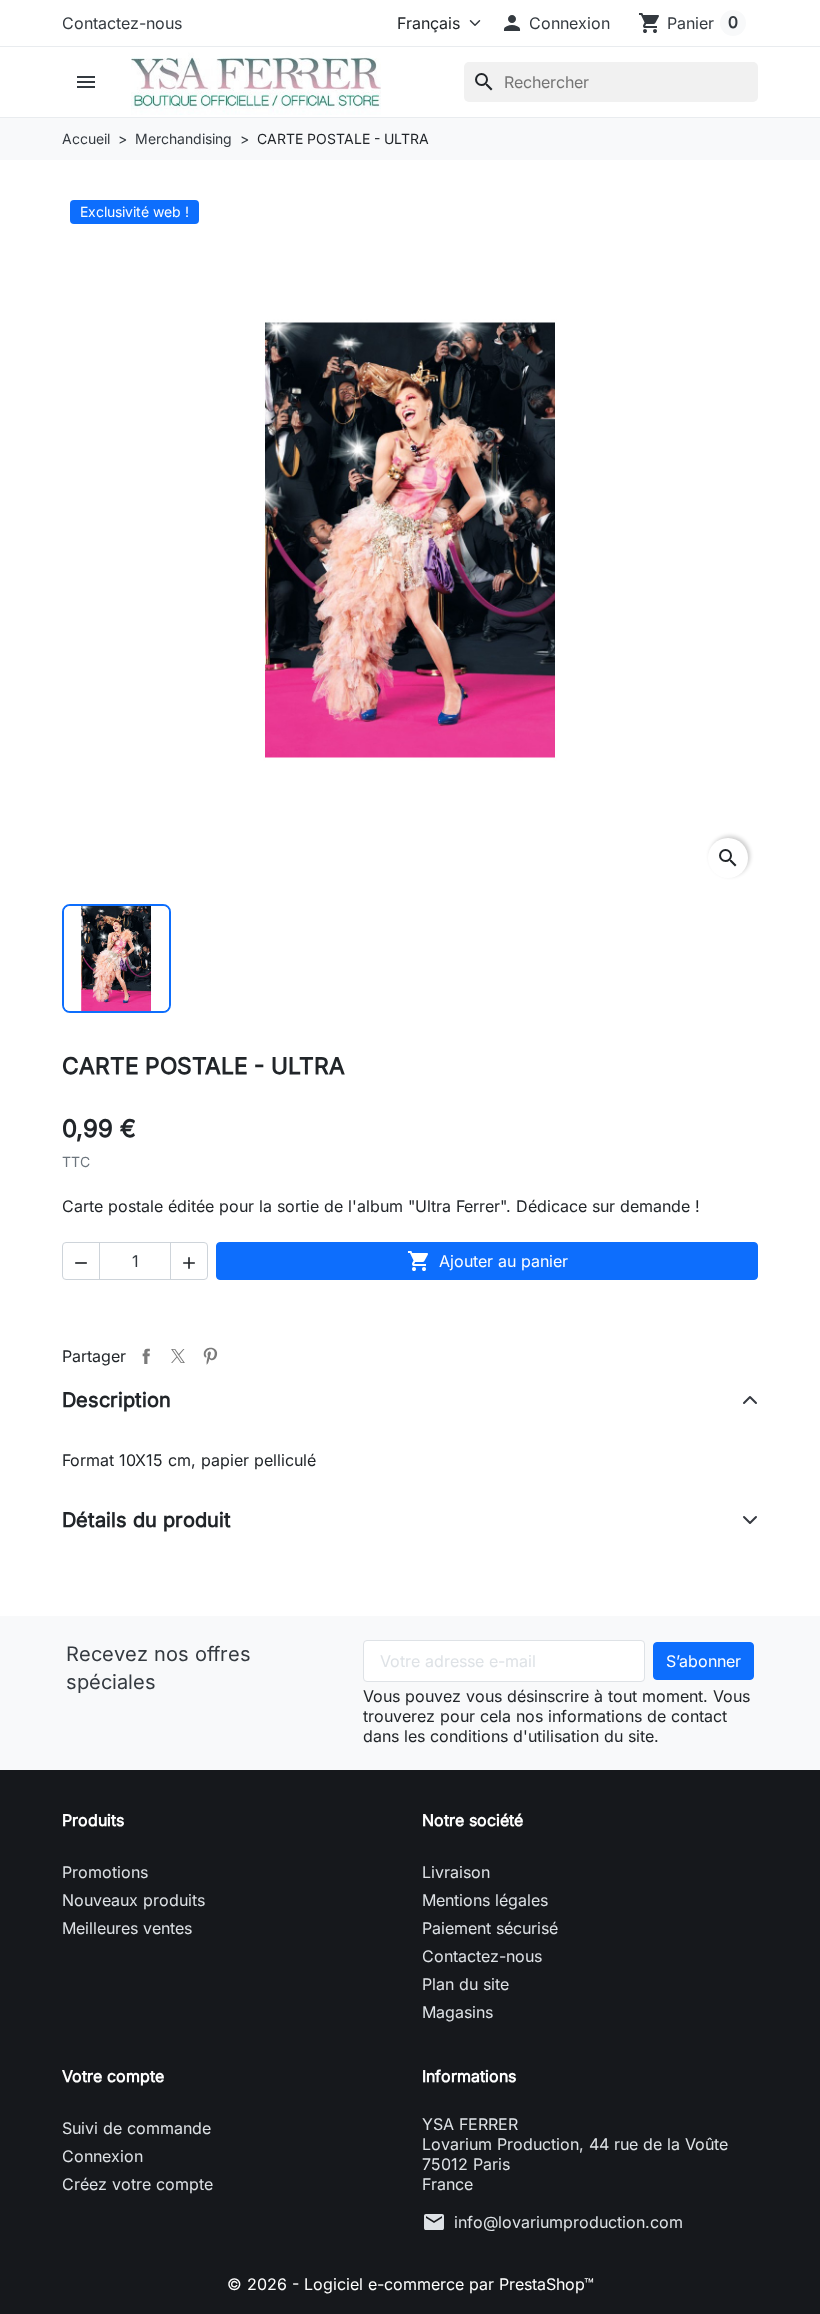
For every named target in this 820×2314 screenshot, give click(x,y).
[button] (555, 23)
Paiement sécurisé (490, 1928)
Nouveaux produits (133, 1900)
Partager (146, 1356)
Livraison (456, 1872)
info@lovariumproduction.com (568, 2222)
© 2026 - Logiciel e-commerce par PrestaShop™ (410, 2284)
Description (116, 1400)
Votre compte (113, 2076)
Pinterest (210, 1356)
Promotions (105, 1872)
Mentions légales (485, 1900)
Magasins (457, 2012)
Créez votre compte (137, 2184)
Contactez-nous (122, 23)
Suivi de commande (136, 2128)
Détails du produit (146, 1520)
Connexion (102, 2156)
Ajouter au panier (487, 1261)
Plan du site (465, 1984)
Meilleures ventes (127, 1928)
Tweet (178, 1356)
